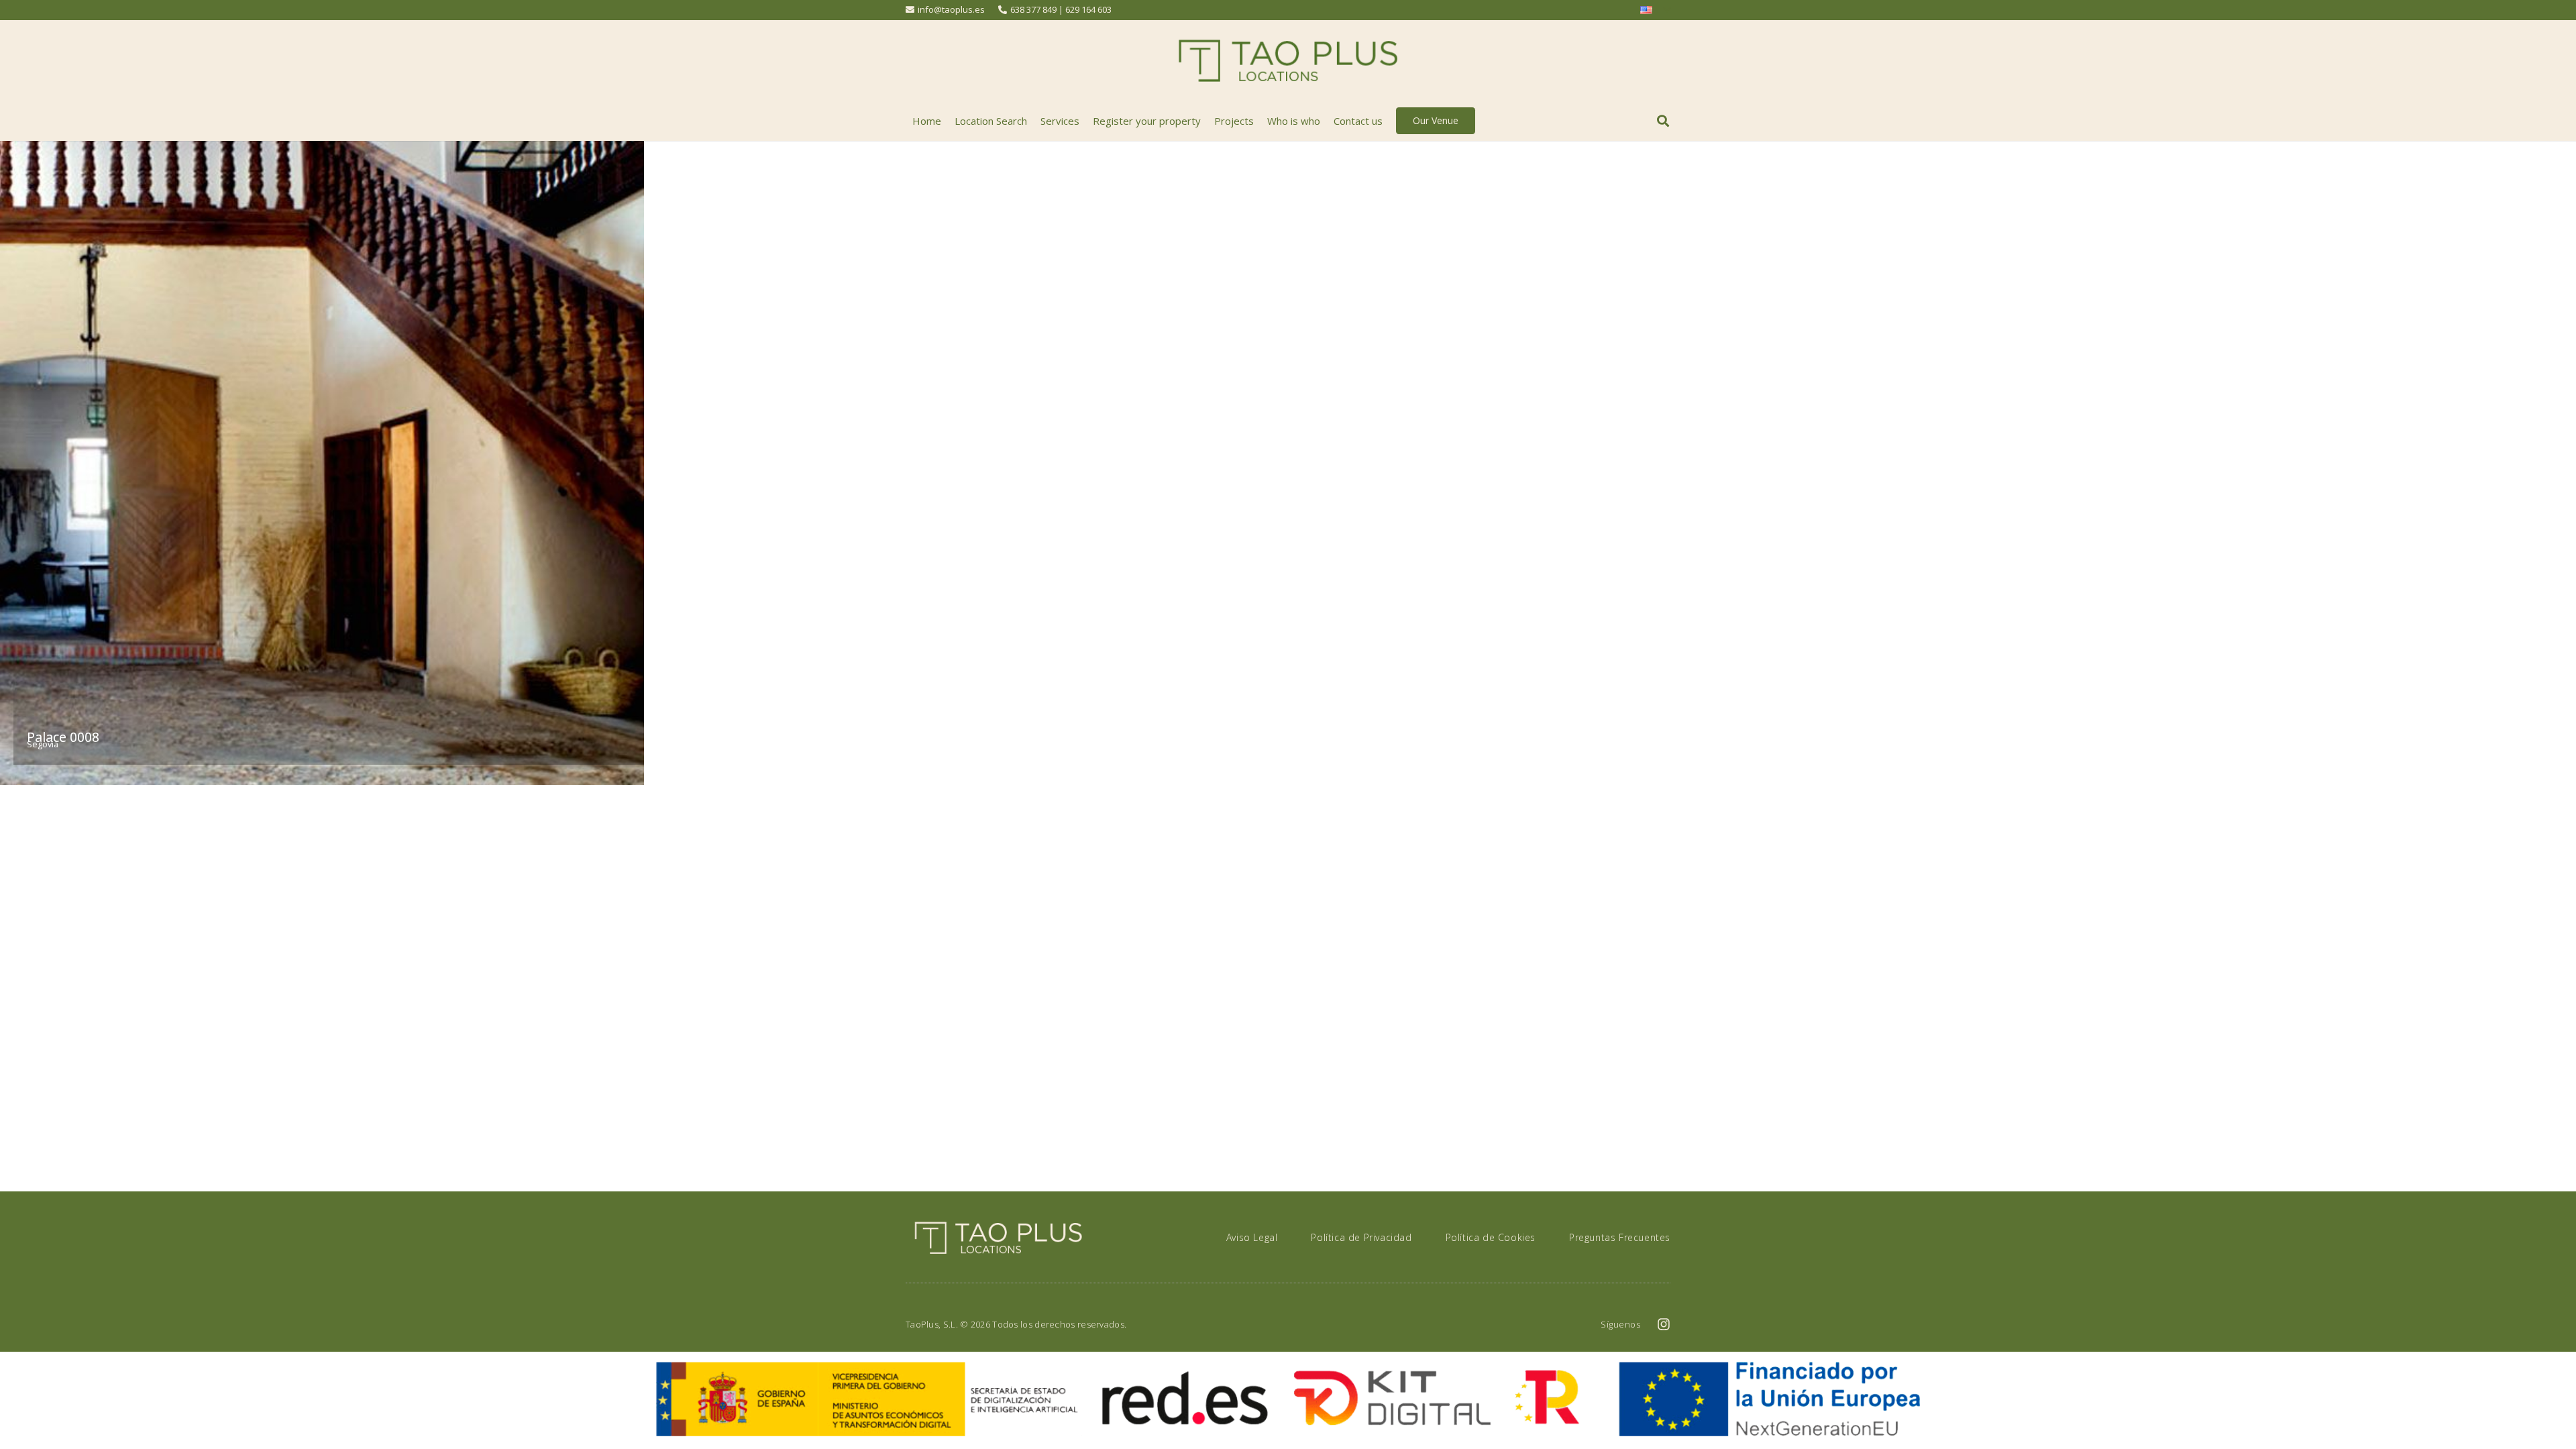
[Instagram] (1664, 1324)
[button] (1663, 121)
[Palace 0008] (322, 463)
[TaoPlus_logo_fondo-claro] (1288, 61)
